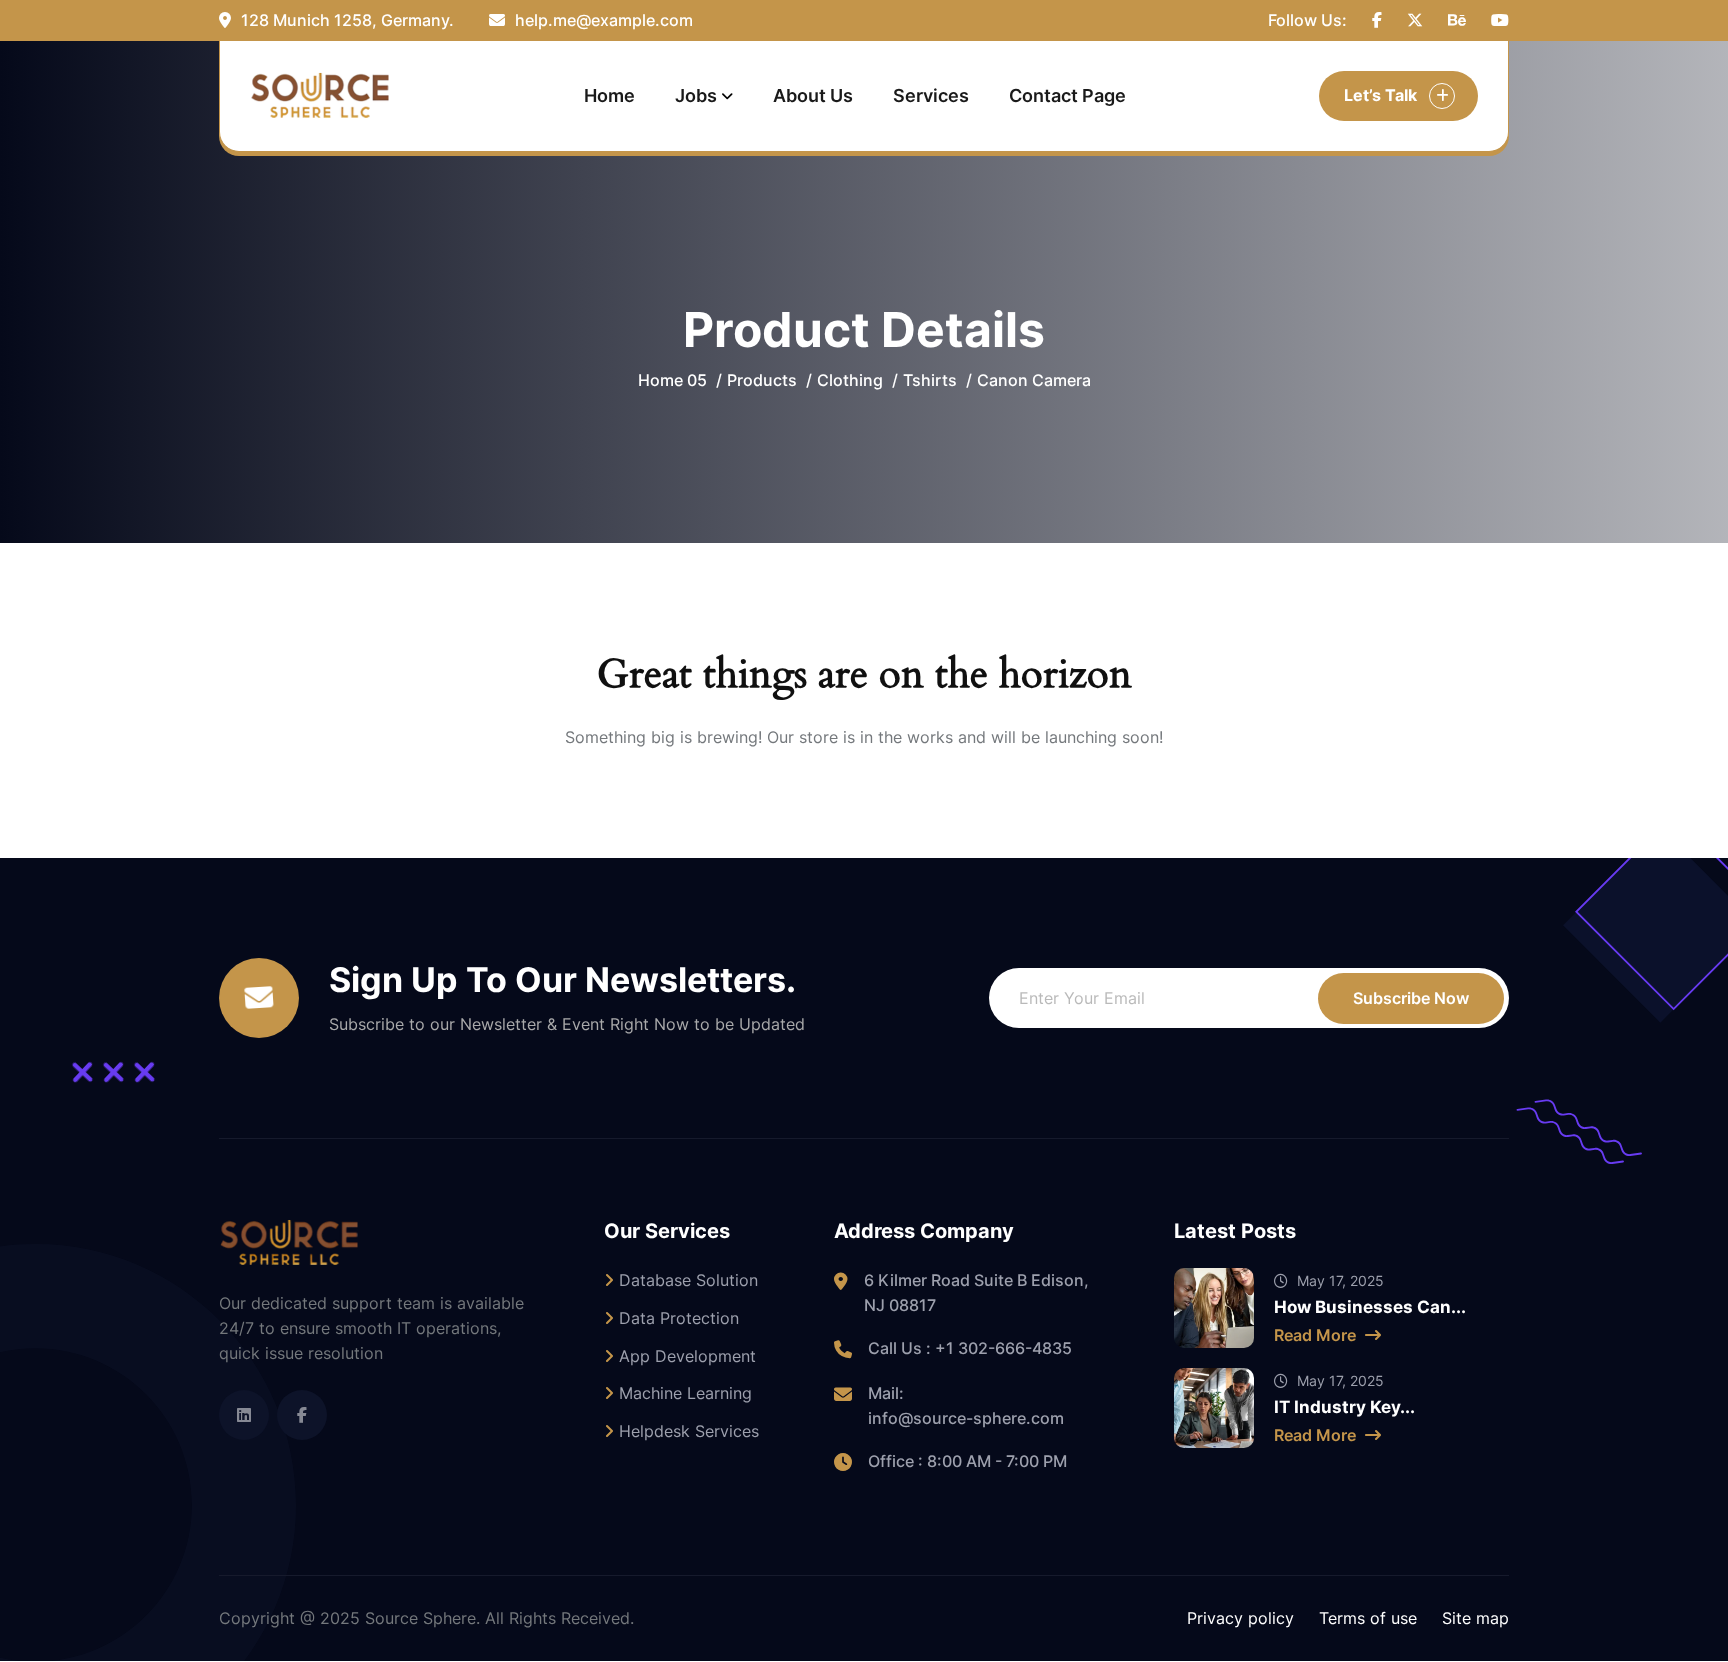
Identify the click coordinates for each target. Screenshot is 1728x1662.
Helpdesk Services (686, 1431)
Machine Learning (683, 1393)
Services (931, 95)
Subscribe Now (1411, 998)
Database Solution (686, 1280)
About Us (813, 95)
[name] (1377, 20)
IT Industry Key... (1344, 1407)
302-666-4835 (1015, 1348)
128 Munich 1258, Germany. (345, 20)
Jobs (696, 95)
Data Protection (676, 1318)
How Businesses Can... (1370, 1307)
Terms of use (1368, 1618)
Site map (1475, 1618)
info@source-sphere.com (966, 1418)
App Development (685, 1356)
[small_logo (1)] (320, 95)
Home (609, 95)
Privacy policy (1240, 1618)
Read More (1317, 1335)
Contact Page (1067, 95)
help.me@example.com (602, 20)
